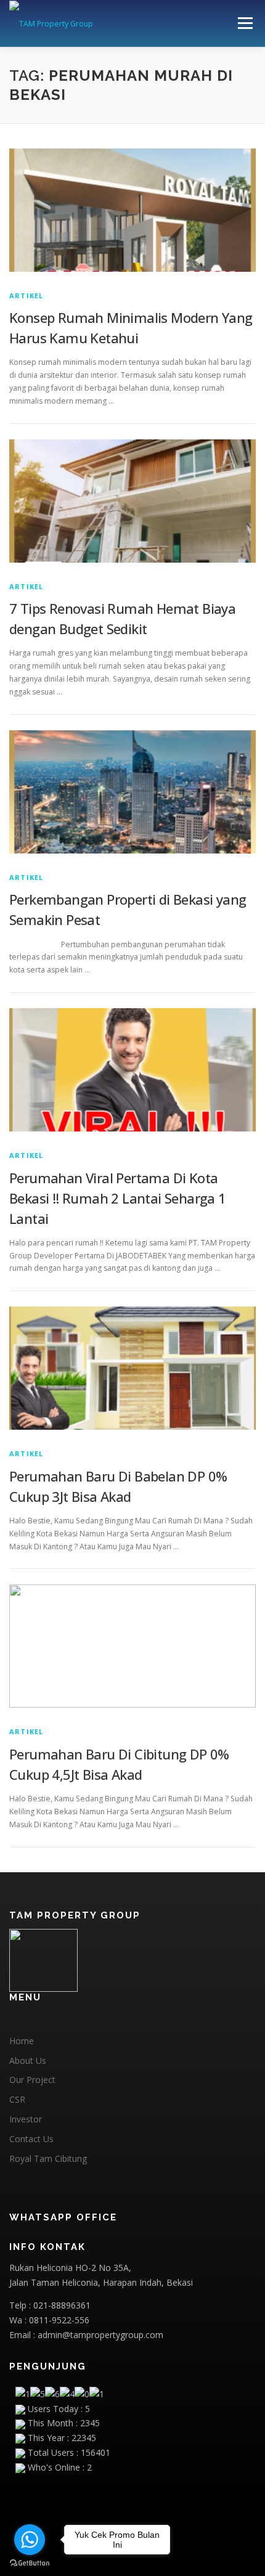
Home (22, 2041)
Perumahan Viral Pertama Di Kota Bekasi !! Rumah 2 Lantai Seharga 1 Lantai (118, 1198)
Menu (244, 23)
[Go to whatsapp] (30, 2540)
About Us (28, 2060)
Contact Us (31, 2139)
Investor (26, 2119)
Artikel (26, 296)
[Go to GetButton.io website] (30, 2563)
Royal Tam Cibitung (48, 2158)
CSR (17, 2099)
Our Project (32, 2080)
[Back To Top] (133, 2518)
